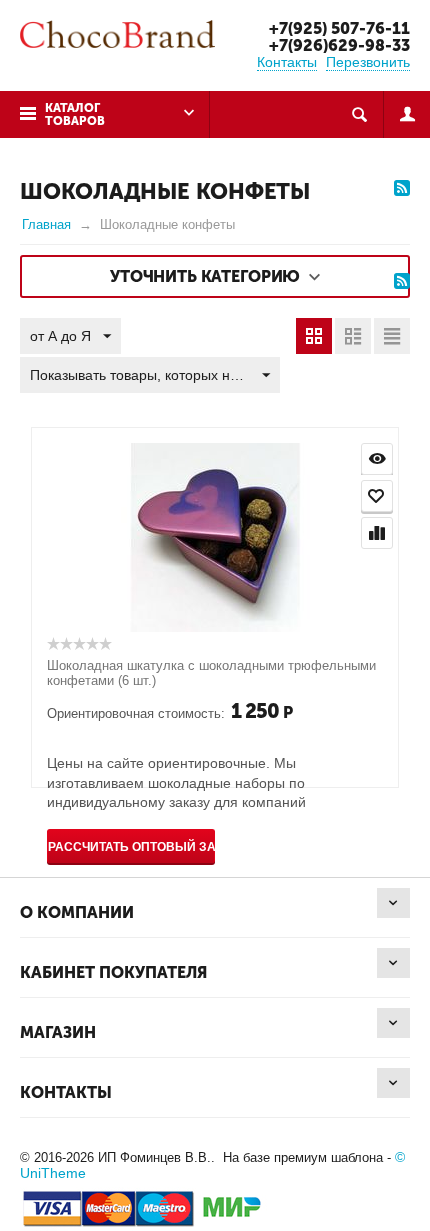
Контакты (287, 62)
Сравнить (377, 533)
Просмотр (377, 459)
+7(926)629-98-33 (339, 45)
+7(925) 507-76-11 (339, 28)
